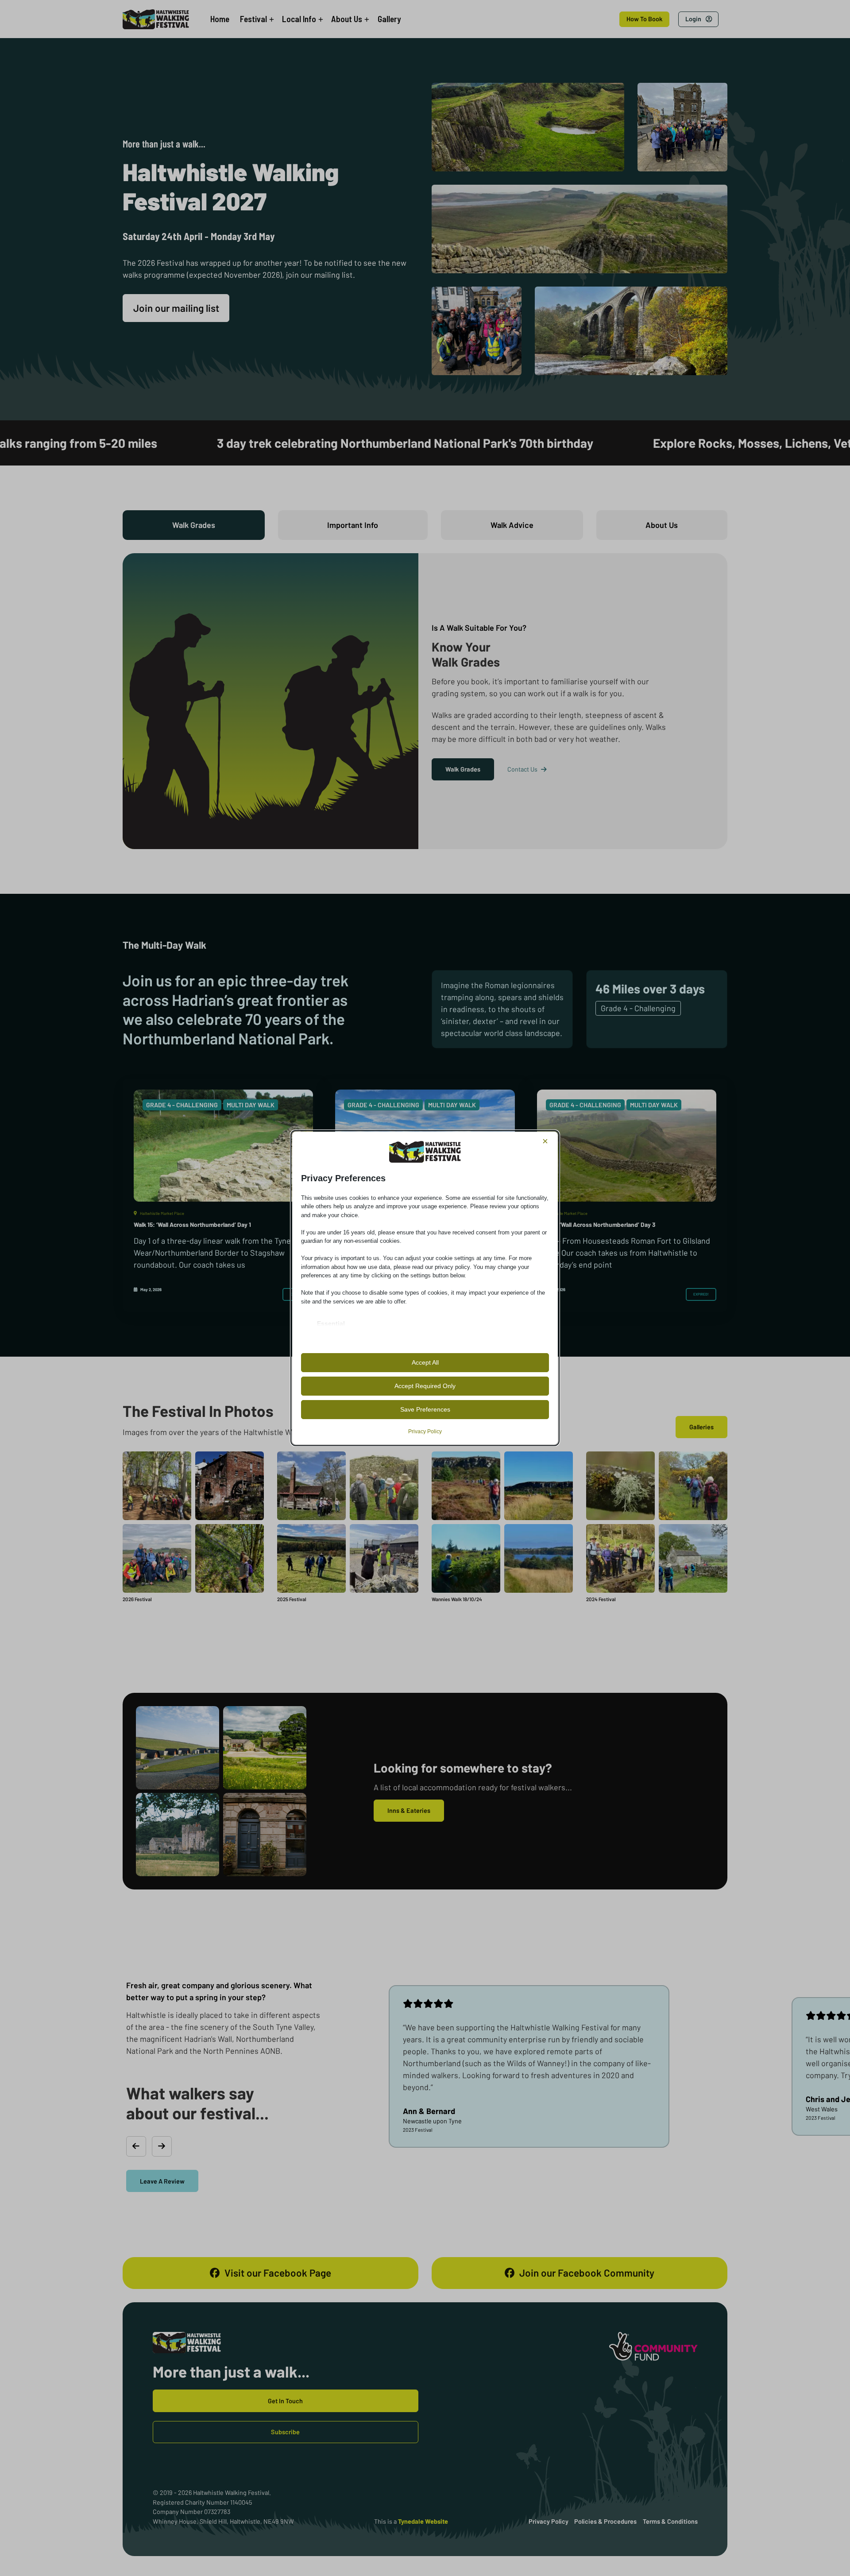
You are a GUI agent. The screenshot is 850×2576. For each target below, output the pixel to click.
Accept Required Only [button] (425, 1386)
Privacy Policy (425, 1432)
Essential (331, 1323)
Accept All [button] (425, 1362)
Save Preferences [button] (425, 1409)
